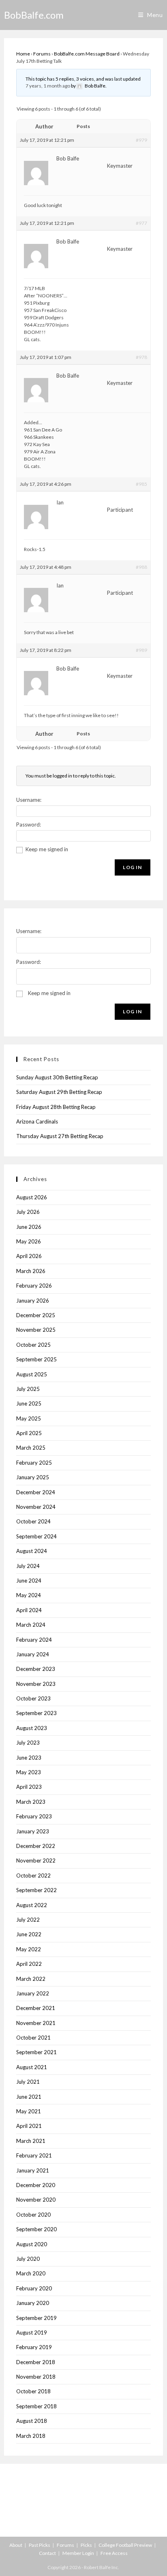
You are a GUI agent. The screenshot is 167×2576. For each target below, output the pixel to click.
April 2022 (29, 1964)
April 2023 (29, 1787)
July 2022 (28, 1920)
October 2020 (33, 2215)
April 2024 (29, 1610)
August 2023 (32, 1728)
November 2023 (36, 1684)
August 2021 (32, 2067)
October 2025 (33, 1345)
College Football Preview (125, 2545)
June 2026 (29, 1227)
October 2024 (33, 1521)
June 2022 (29, 1934)
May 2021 (29, 2111)
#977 (141, 223)
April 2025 (29, 1433)
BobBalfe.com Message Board (87, 54)
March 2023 (31, 1802)
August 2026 (32, 1197)
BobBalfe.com (34, 15)
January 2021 (33, 2170)
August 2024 (32, 1551)
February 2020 (34, 2288)
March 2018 (31, 2436)
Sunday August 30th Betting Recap (57, 1077)
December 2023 (36, 1669)
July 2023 (28, 1743)
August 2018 (32, 2421)
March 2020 (31, 2273)
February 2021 (34, 2155)
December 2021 (36, 2008)
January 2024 (33, 1654)
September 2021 (36, 2052)
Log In (132, 867)
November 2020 (36, 2200)
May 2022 (29, 1949)
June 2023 (29, 1758)
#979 (141, 140)
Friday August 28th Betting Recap (56, 1107)
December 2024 (36, 1492)
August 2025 (32, 1374)
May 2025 (29, 1418)
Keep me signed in (47, 849)
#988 (141, 567)
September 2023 (36, 1713)
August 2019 (32, 2332)
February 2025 (34, 1463)
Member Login (78, 2553)
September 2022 (36, 1890)
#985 (141, 484)
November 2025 (36, 1330)
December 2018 (36, 2362)
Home (23, 54)
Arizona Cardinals (37, 1121)
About (16, 2545)
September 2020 (36, 2229)
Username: (29, 800)
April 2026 (29, 1256)
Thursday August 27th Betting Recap (60, 1136)
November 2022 (36, 1860)
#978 (141, 357)
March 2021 (31, 2141)
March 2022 (31, 1979)
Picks (86, 2545)
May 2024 (29, 1595)
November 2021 (36, 2023)
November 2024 (36, 1507)
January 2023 (33, 1831)
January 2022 (33, 1993)
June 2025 (29, 1403)
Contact (47, 2553)
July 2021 (28, 2082)
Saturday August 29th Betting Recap (59, 1092)
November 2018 (36, 2377)
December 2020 (36, 2185)
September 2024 (36, 1536)
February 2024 (34, 1640)
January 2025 (33, 1477)
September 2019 (36, 2318)
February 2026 (34, 1286)
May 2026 (29, 1241)
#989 (141, 650)
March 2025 (31, 1448)
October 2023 (33, 1698)
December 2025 (36, 1315)
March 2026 (31, 1271)
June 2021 (29, 2097)
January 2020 (33, 2303)
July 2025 (28, 1389)
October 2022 (33, 1875)
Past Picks (40, 2545)
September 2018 (36, 2406)
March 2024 (31, 1625)
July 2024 (28, 1566)
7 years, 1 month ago (48, 86)
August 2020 (32, 2244)
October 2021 (33, 2038)
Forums (42, 54)
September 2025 (36, 1359)
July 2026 (28, 1212)
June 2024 (29, 1581)
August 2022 (32, 1905)
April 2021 (29, 2126)
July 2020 (28, 2259)
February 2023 (34, 1816)
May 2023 (29, 1772)
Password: (29, 824)
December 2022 (36, 1846)
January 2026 (33, 1301)
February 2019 (34, 2347)
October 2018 (33, 2391)
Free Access (114, 2553)
